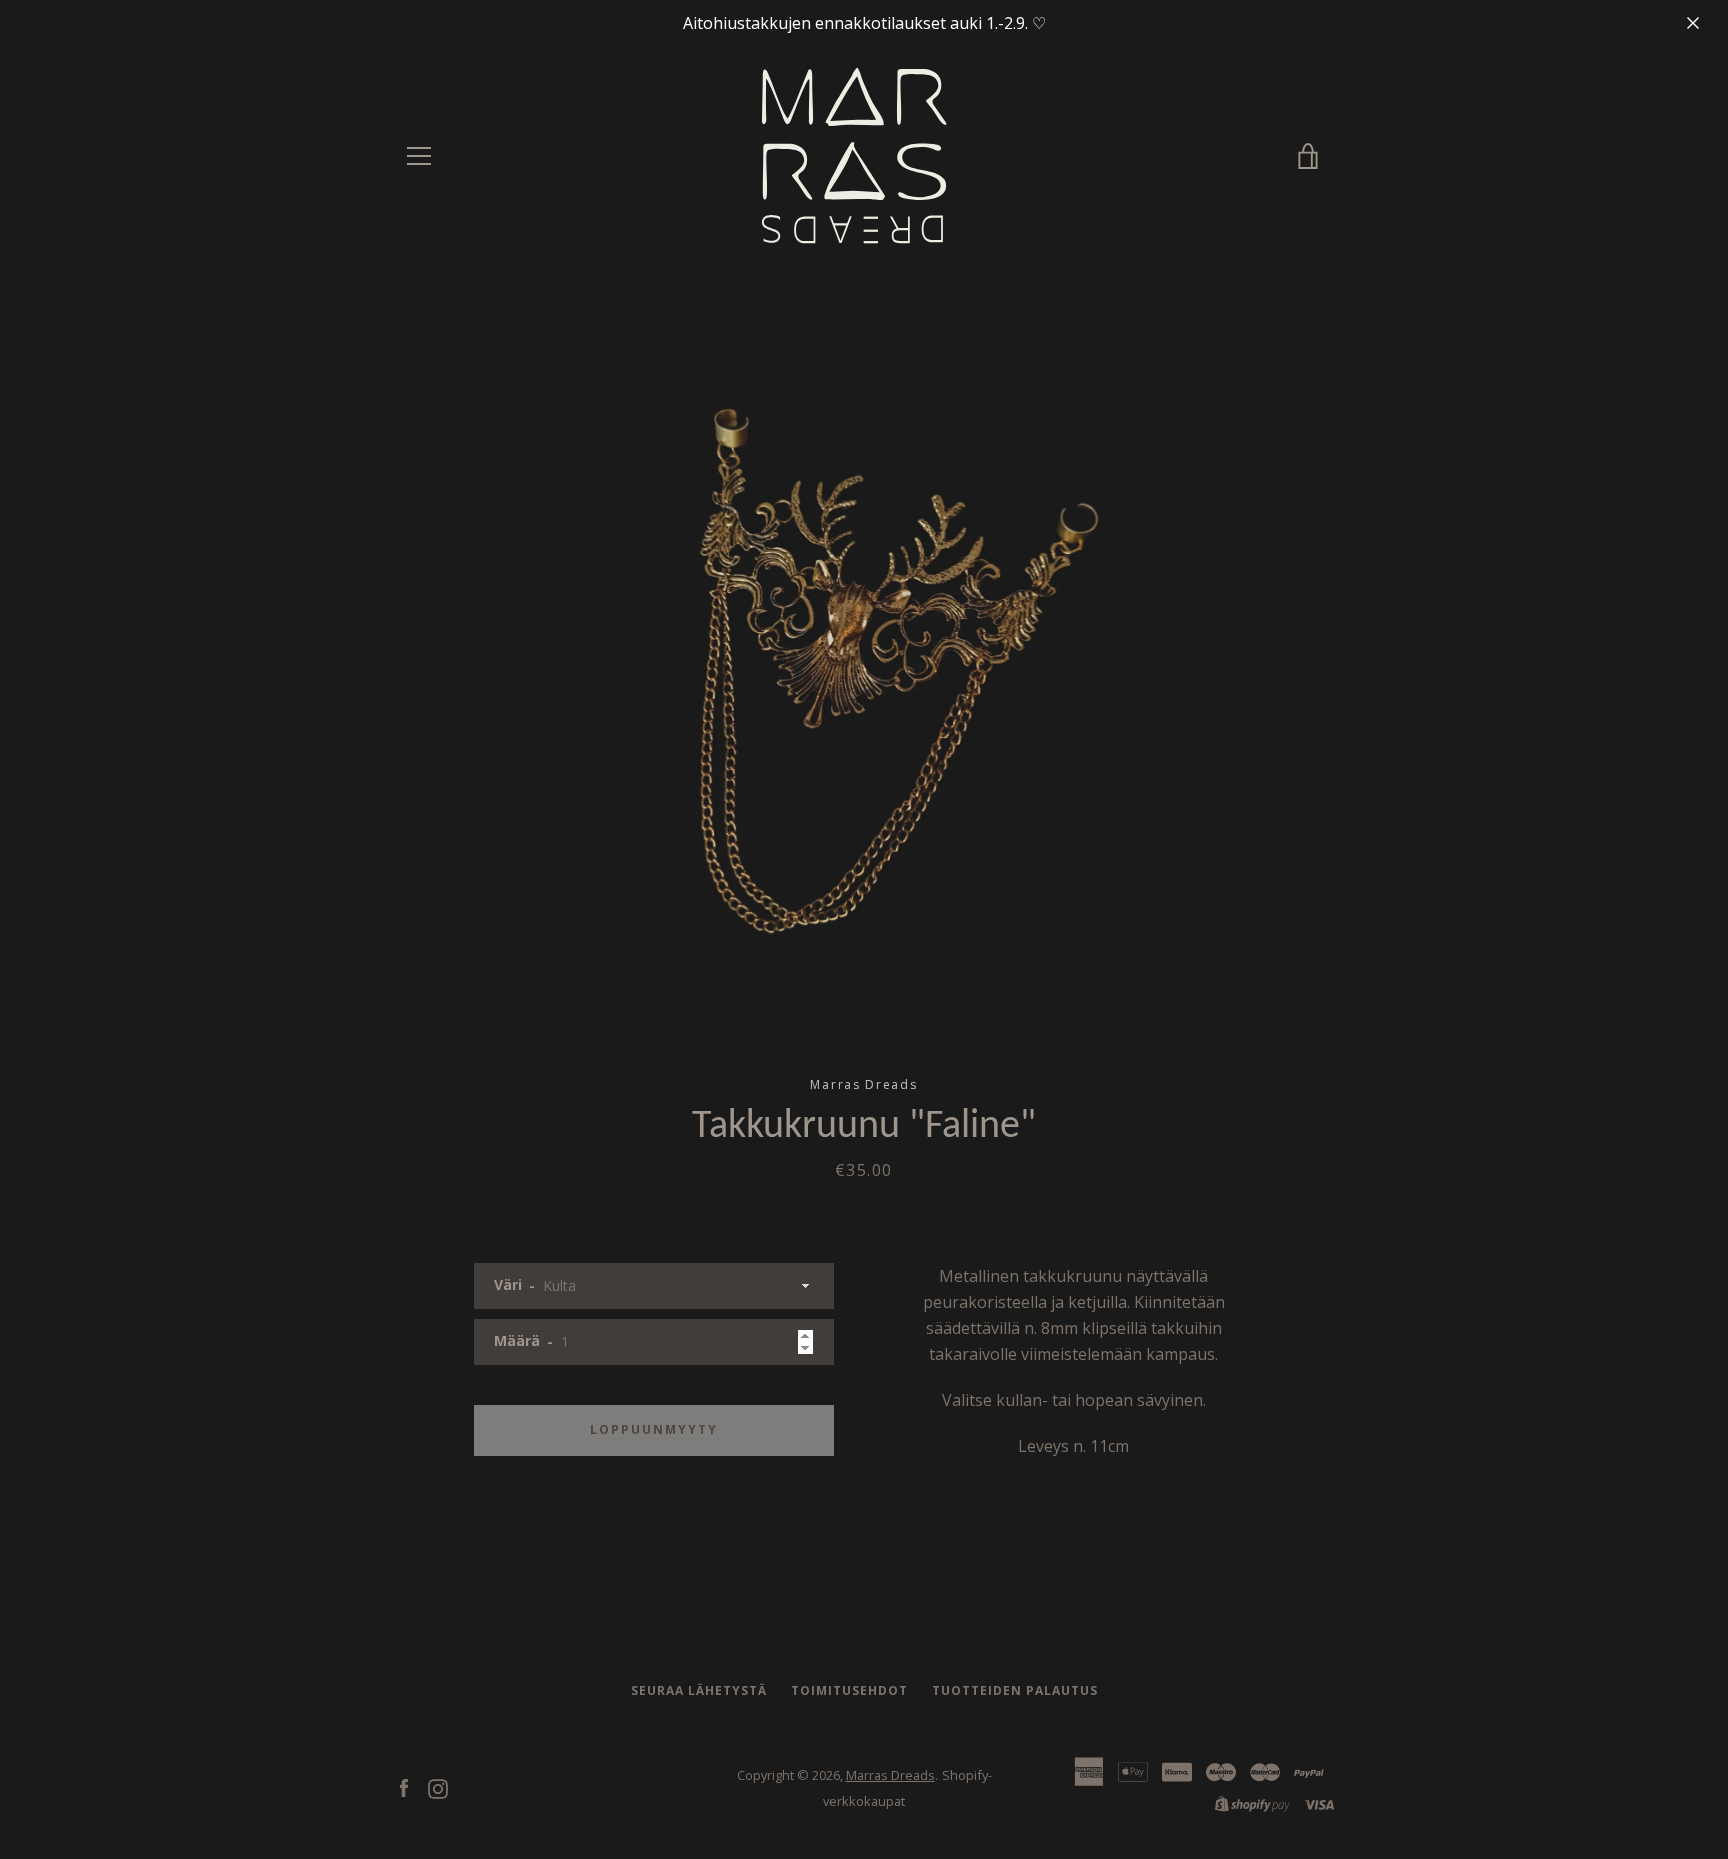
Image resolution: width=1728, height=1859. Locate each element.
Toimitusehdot (849, 1690)
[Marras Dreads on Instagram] (438, 1787)
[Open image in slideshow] (864, 671)
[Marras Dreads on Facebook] (404, 1787)
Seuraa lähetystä (699, 1690)
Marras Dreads (890, 1775)
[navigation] (419, 156)
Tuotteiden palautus (1015, 1690)
